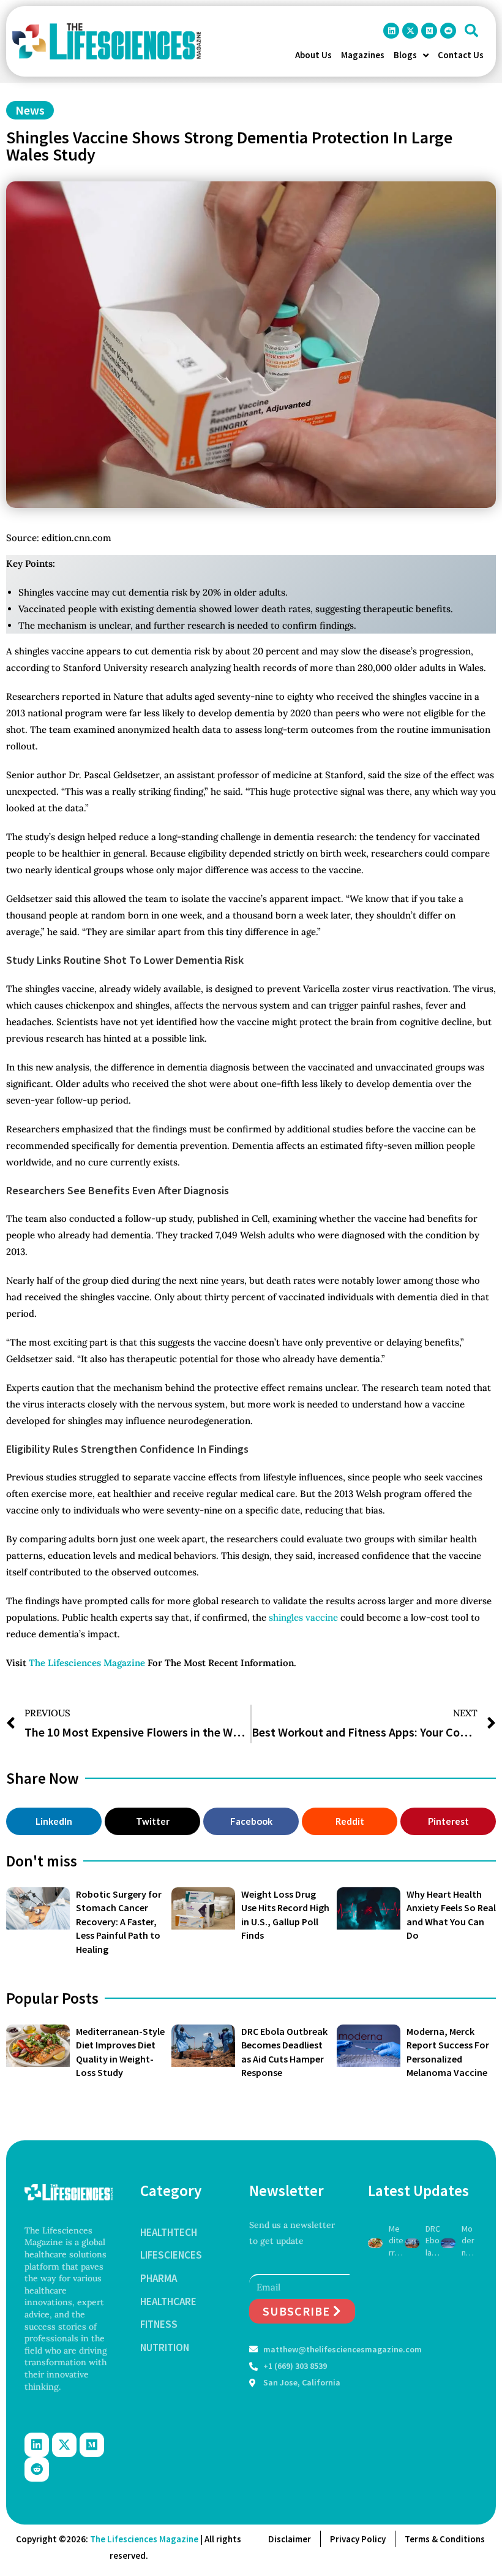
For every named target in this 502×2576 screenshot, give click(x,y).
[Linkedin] (391, 31)
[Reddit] (448, 31)
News (30, 110)
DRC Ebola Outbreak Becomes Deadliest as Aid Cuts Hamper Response (433, 2241)
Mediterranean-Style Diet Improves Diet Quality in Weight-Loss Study (396, 2241)
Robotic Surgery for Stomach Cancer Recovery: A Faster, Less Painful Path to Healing (119, 1922)
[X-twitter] (410, 31)
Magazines (363, 55)
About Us (313, 55)
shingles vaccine (303, 1617)
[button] (471, 31)
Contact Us (461, 55)
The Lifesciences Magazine (87, 1663)
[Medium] (429, 31)
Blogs (405, 55)
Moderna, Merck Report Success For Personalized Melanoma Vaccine (469, 2241)
